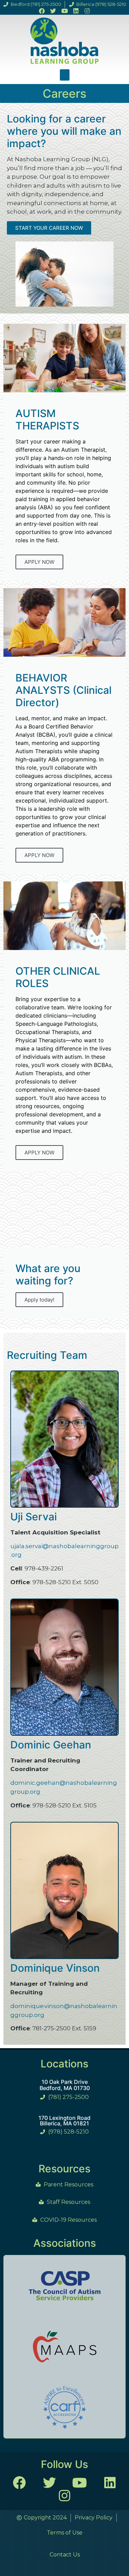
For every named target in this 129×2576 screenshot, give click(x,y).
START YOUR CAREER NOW (49, 228)
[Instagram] (87, 11)
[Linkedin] (76, 11)
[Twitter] (53, 11)
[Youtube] (64, 11)
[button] (65, 75)
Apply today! (39, 1300)
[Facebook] (42, 11)
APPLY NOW (39, 562)
